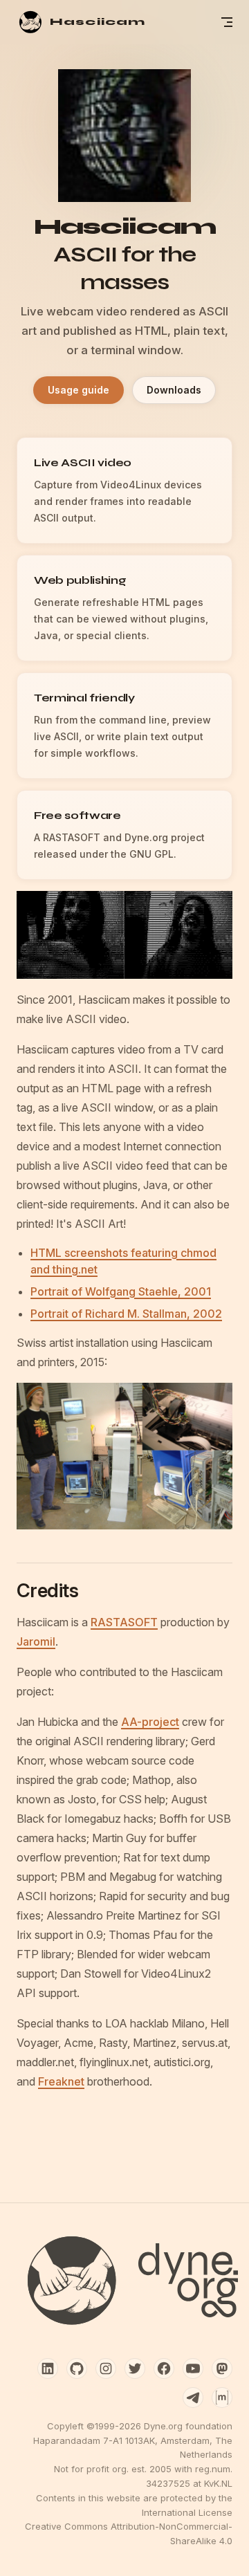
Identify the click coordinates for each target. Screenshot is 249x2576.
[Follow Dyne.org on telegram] (193, 2398)
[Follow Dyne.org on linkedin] (48, 2368)
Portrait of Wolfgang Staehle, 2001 (121, 1291)
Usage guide (79, 390)
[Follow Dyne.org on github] (77, 2368)
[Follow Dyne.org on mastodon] (222, 2368)
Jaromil (36, 1641)
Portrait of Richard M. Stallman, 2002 (126, 1314)
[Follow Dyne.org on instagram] (106, 2368)
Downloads (174, 390)
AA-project (150, 1722)
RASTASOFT (124, 1622)
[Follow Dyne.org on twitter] (135, 2368)
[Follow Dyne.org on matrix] (222, 2398)
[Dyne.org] (124, 2281)
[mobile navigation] (227, 22)
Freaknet (61, 2081)
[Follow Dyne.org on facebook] (164, 2368)
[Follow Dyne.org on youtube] (193, 2368)
